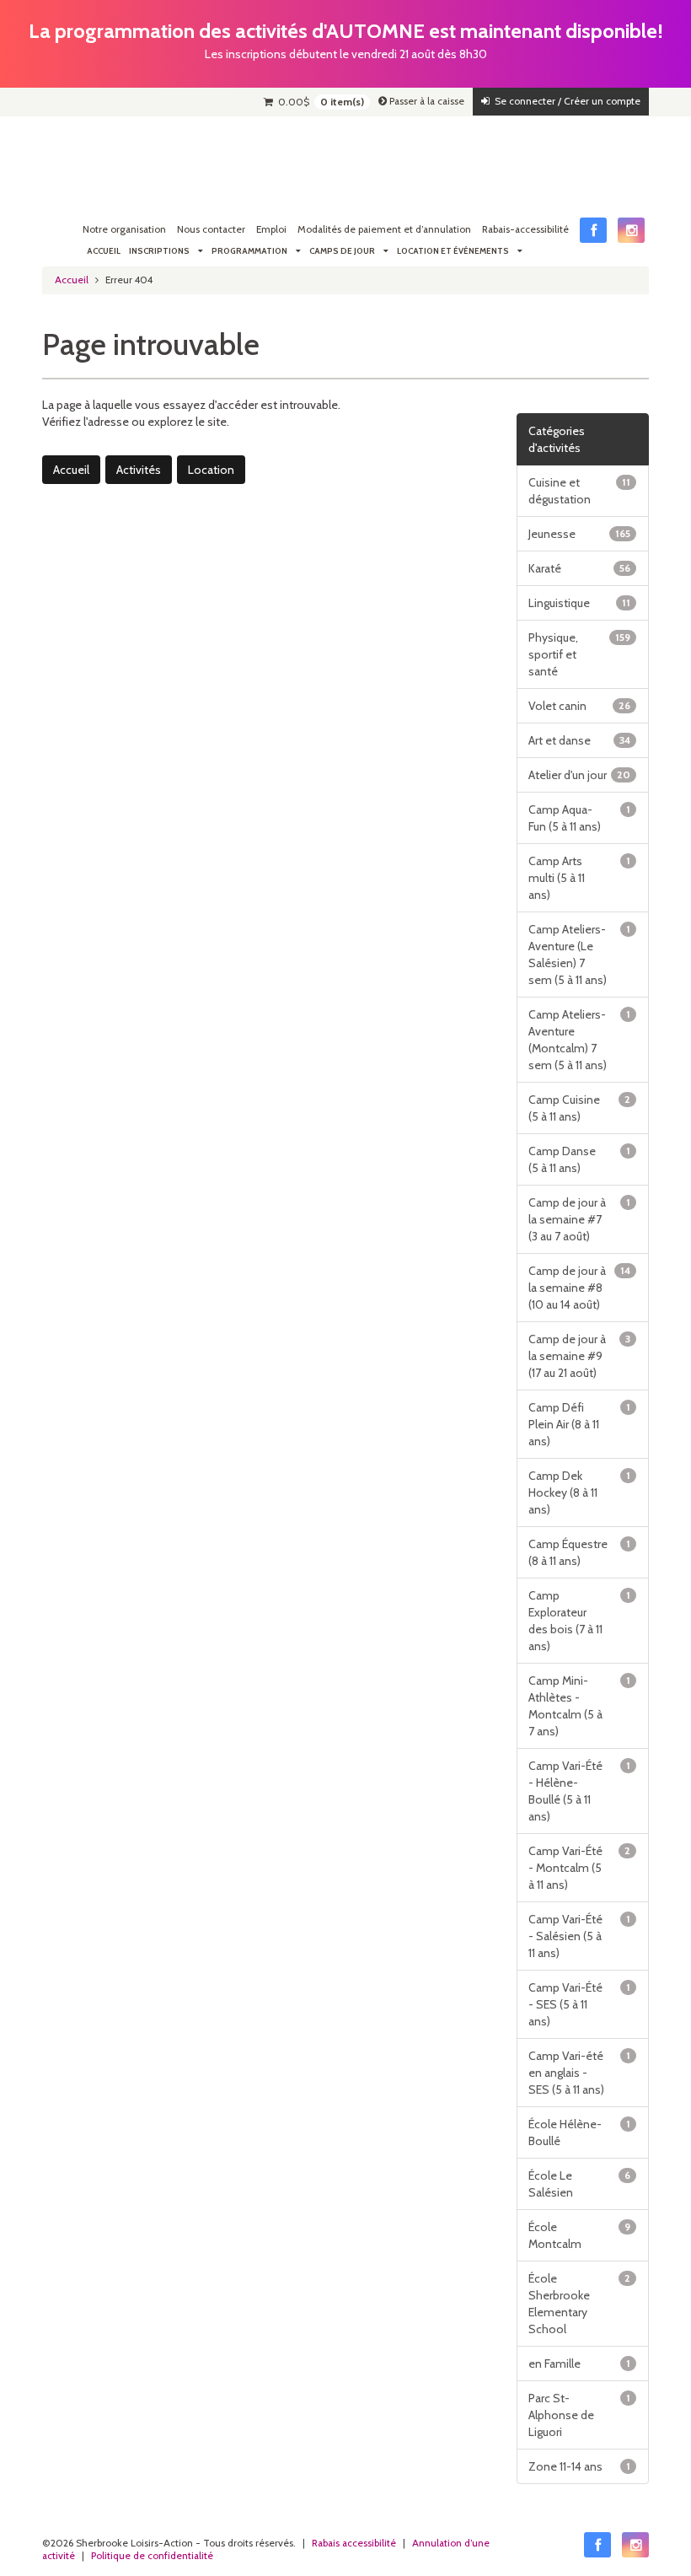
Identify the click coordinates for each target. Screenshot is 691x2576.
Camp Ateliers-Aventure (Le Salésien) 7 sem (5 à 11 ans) (580, 955)
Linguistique (580, 603)
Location (211, 470)
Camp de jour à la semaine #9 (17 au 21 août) (580, 1356)
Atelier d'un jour (580, 775)
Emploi (271, 229)
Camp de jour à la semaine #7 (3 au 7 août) (580, 1219)
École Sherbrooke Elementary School (580, 2304)
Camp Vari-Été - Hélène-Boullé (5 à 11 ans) (580, 1791)
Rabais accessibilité (354, 2543)
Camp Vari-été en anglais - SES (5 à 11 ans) (580, 2073)
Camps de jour (342, 251)
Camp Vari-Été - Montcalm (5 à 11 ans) (580, 1868)
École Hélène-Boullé (580, 2132)
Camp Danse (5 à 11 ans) (580, 1159)
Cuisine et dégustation (580, 491)
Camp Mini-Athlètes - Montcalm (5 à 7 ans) (580, 1706)
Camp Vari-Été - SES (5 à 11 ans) (580, 2004)
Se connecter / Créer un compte (565, 101)
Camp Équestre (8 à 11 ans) (580, 1552)
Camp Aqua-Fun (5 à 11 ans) (580, 818)
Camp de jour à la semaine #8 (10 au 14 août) (580, 1288)
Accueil (104, 251)
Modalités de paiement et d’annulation (384, 229)
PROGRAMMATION (249, 251)
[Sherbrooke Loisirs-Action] (93, 159)
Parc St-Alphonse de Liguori (580, 2415)
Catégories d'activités (557, 439)
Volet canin (580, 706)
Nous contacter (211, 229)
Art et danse (580, 740)
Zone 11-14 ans (580, 2466)
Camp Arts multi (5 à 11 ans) (580, 878)
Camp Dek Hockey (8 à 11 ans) (580, 1492)
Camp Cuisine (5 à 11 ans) (580, 1108)
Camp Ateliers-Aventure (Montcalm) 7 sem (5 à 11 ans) (580, 1040)
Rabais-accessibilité (525, 229)
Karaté (580, 568)
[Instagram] (631, 230)
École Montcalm (580, 2235)
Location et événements (453, 251)
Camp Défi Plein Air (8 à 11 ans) (580, 1424)
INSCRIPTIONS (159, 251)
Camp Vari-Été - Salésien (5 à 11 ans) (580, 1936)
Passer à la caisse (426, 101)
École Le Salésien (580, 2184)
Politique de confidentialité (152, 2556)
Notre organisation (124, 229)
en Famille (580, 2364)
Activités (139, 470)
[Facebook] (593, 230)
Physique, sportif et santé (580, 654)
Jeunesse (580, 534)
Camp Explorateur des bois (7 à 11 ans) (580, 1621)
